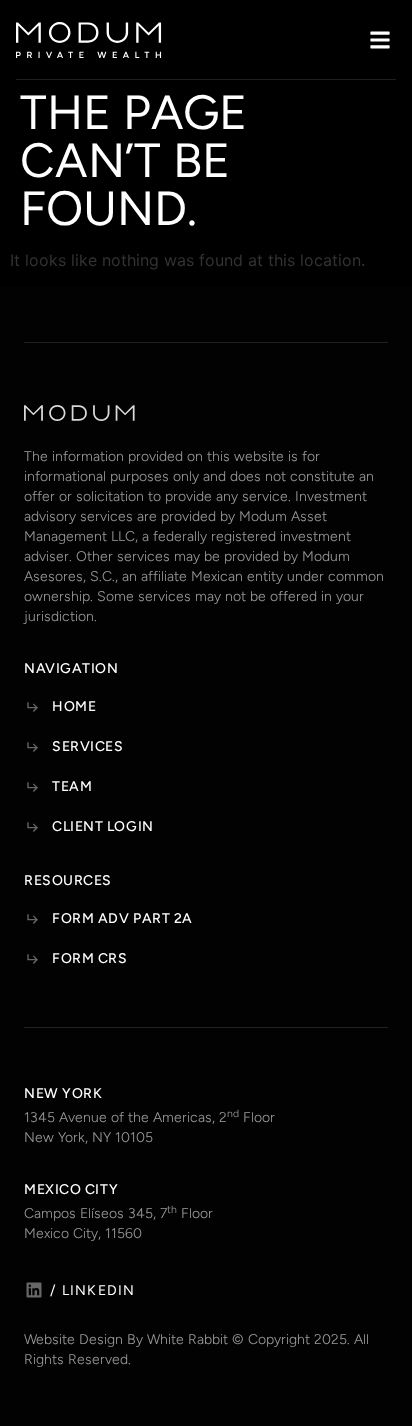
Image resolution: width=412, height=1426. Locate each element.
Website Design (73, 1339)
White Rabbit (187, 1339)
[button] (379, 39)
